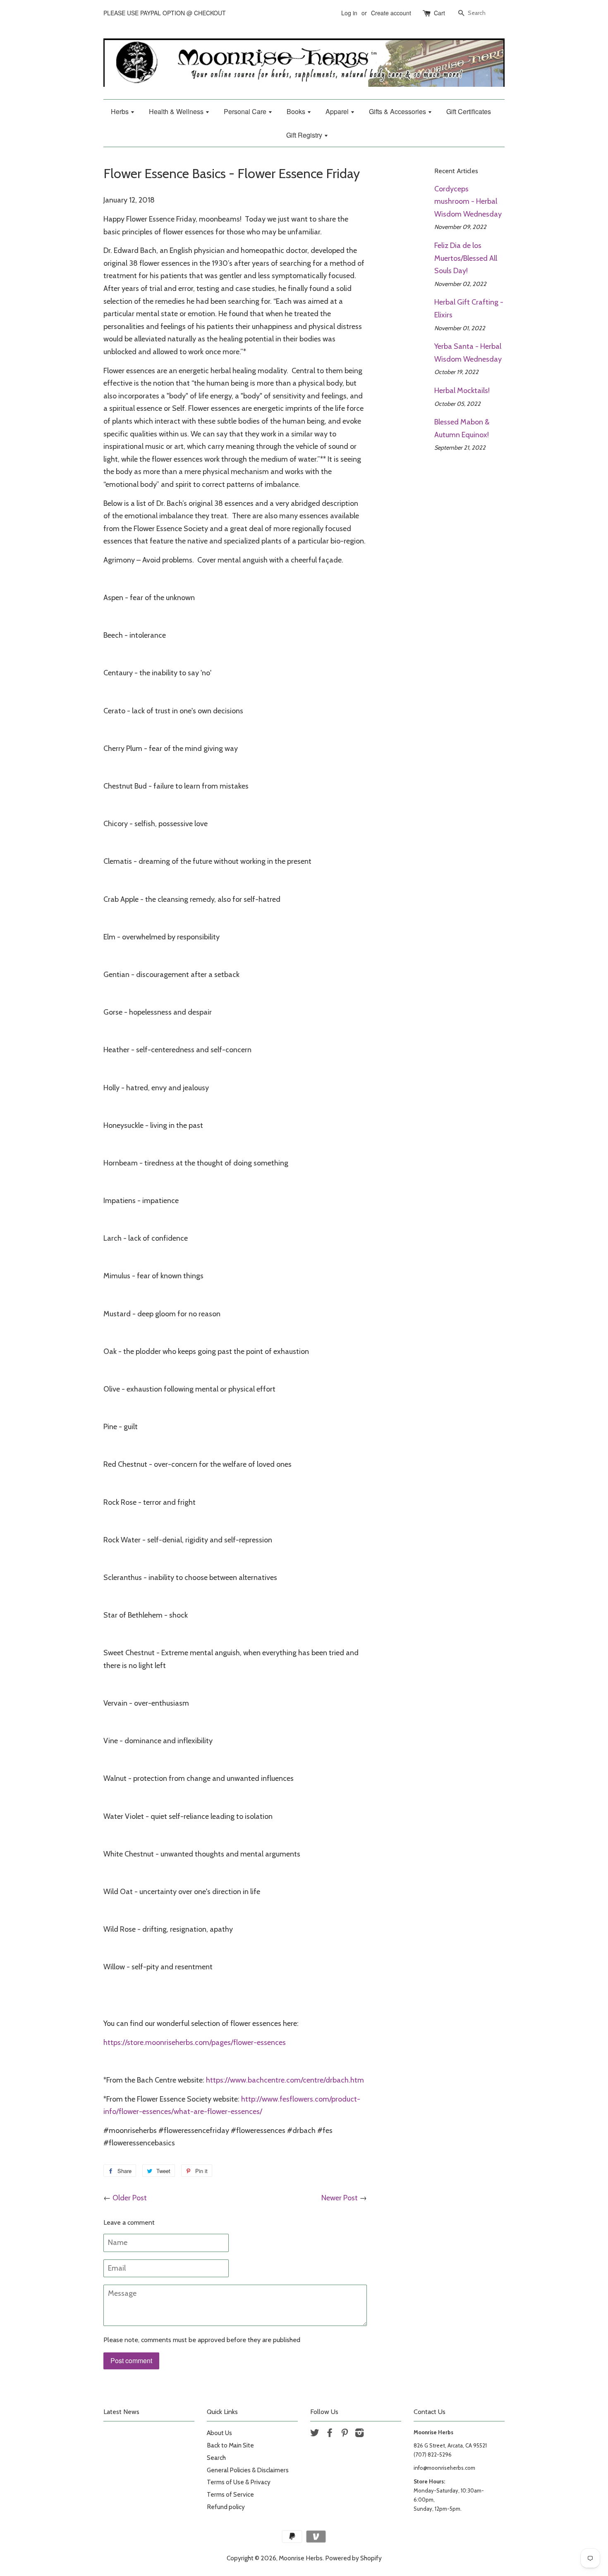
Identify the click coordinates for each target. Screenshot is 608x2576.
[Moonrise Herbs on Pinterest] (345, 2434)
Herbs (121, 111)
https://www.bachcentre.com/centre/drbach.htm (285, 2080)
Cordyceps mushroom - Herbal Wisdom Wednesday (468, 201)
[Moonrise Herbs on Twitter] (315, 2434)
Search (216, 2458)
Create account (391, 13)
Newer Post (340, 2198)
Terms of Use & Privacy (239, 2482)
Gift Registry (305, 135)
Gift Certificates (469, 111)
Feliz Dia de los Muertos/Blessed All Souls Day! (466, 258)
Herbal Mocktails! (462, 391)
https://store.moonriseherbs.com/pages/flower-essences (195, 2042)
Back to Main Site (230, 2445)
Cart (439, 13)
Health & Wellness (177, 111)
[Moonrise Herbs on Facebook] (330, 2434)
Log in (349, 13)
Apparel (338, 111)
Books (297, 111)
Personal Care (246, 111)
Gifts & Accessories (398, 111)
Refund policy (226, 2507)
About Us (219, 2433)
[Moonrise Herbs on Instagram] (359, 2434)
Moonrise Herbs (301, 2558)
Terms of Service (230, 2494)
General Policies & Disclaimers (248, 2470)
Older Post (130, 2198)
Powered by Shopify (353, 2558)
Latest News (121, 2412)
